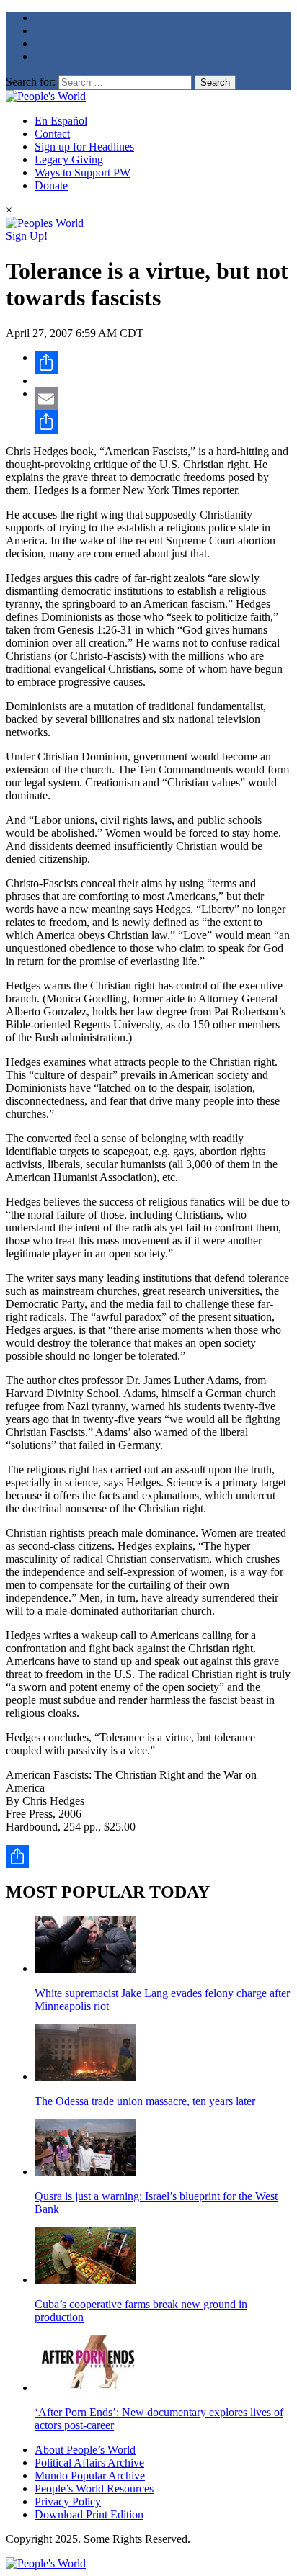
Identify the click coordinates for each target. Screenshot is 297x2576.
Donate (51, 185)
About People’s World (85, 2450)
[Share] (163, 363)
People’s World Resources (94, 2489)
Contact (52, 134)
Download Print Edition (89, 2514)
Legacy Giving (69, 160)
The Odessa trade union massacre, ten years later (145, 2101)
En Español (61, 121)
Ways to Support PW (83, 172)
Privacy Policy (68, 2501)
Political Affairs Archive (89, 2463)
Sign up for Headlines (84, 147)
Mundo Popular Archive (90, 2476)
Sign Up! (27, 236)
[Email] (163, 399)
